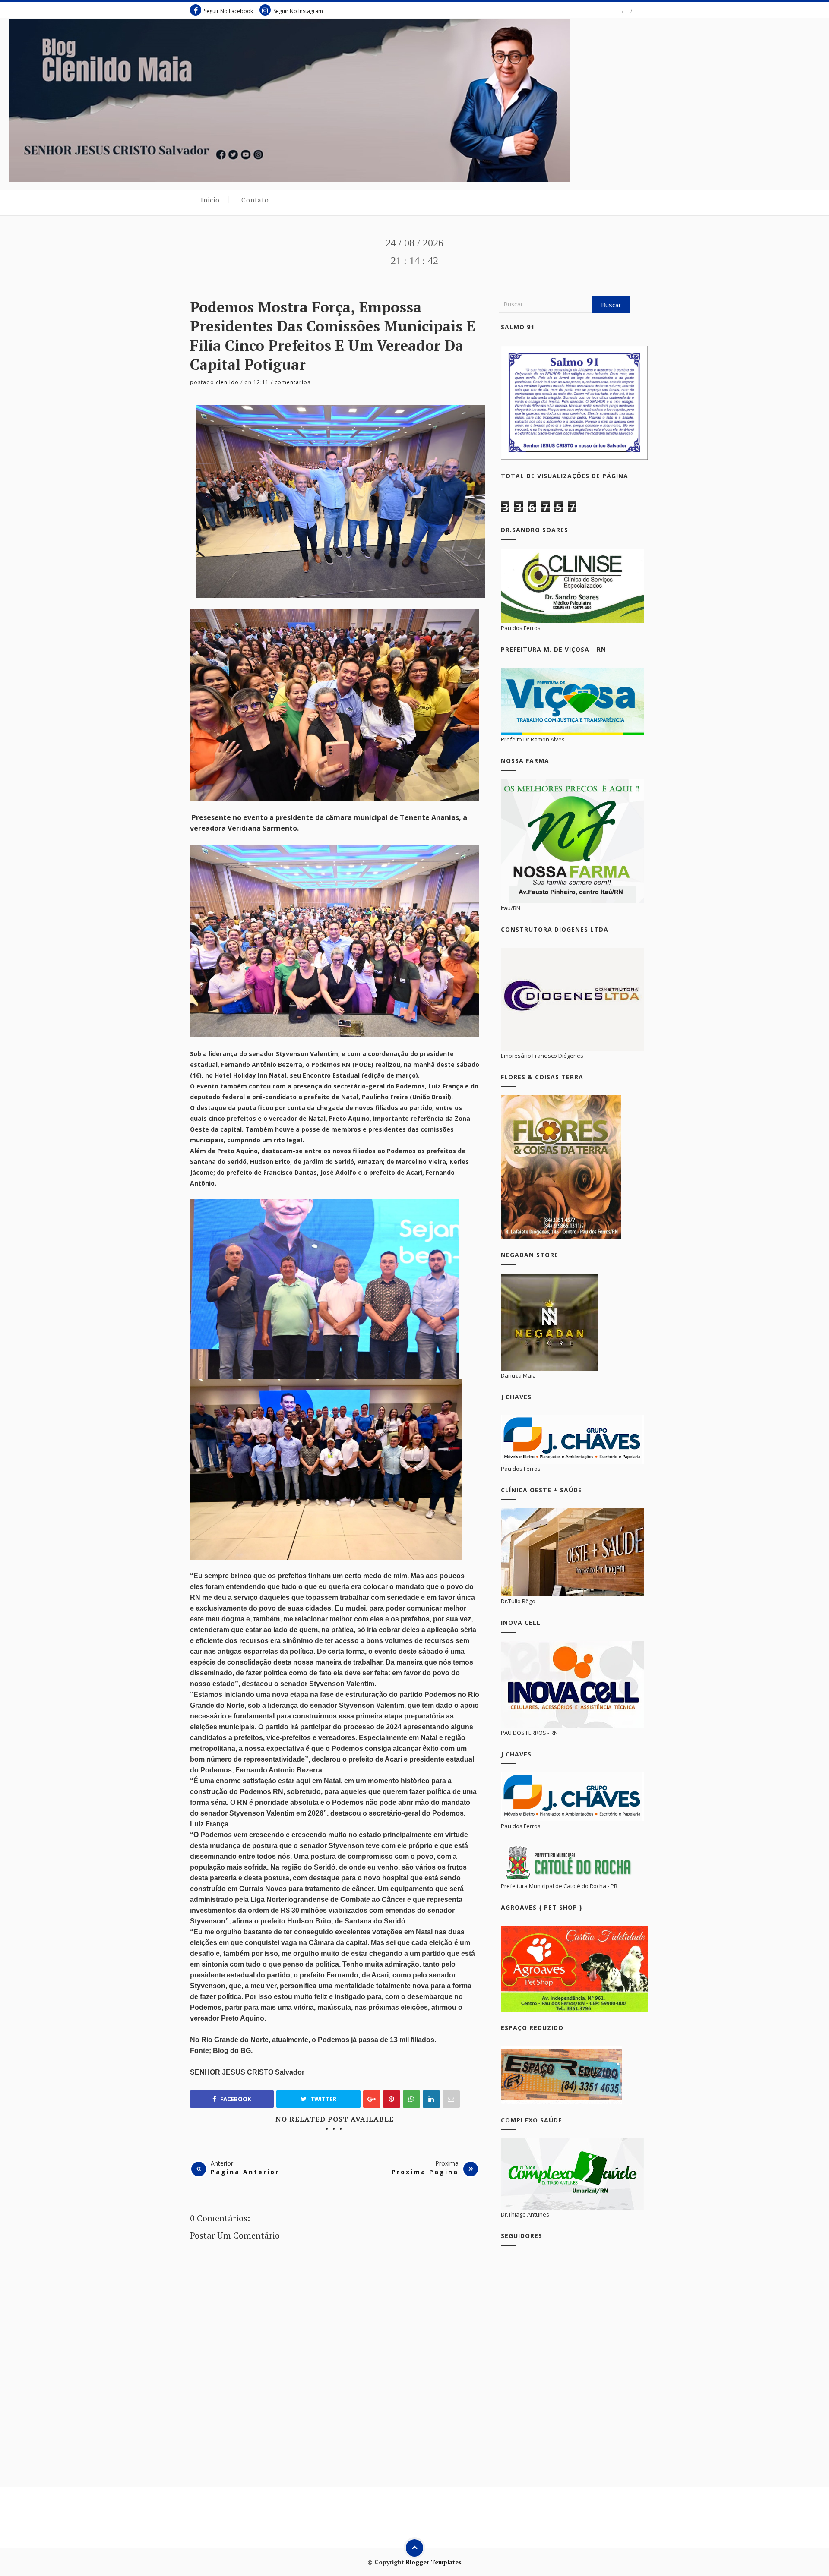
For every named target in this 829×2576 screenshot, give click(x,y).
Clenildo (227, 382)
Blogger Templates (434, 2562)
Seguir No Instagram (298, 11)
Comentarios (293, 382)
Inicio (210, 200)
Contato (255, 200)
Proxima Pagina (425, 2172)
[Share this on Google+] (372, 2099)
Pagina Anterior (245, 2172)
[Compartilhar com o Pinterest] (451, 2099)
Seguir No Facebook (228, 11)
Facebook (235, 2099)
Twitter (323, 2099)
